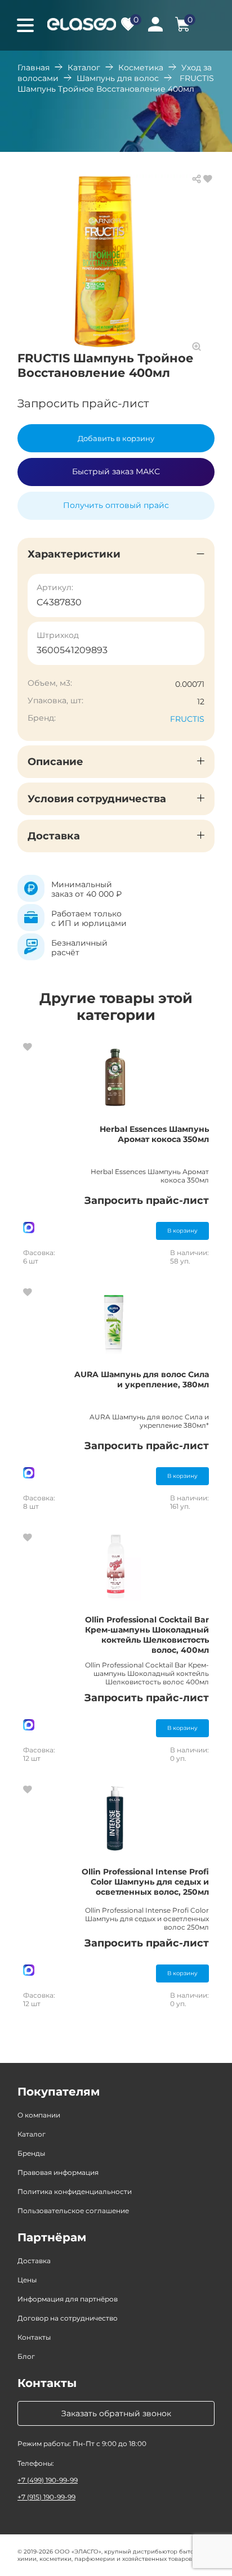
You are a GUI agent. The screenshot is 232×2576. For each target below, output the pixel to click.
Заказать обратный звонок (116, 2413)
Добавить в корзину (116, 438)
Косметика (141, 68)
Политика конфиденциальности (75, 2191)
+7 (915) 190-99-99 (46, 2497)
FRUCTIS (187, 719)
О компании (39, 2115)
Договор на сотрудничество (68, 2318)
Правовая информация (58, 2172)
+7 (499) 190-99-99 (48, 2480)
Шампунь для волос (118, 78)
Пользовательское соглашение (73, 2211)
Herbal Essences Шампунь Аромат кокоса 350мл (154, 1134)
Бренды (31, 2153)
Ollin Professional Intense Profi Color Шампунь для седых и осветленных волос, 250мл (145, 1882)
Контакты (34, 2337)
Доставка (34, 2261)
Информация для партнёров (68, 2299)
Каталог (84, 68)
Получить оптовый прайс (116, 505)
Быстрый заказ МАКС (116, 471)
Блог (26, 2356)
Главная (34, 68)
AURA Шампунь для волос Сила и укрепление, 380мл (142, 1379)
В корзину (182, 1231)
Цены (27, 2280)
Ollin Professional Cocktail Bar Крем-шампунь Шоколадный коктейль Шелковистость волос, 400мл (147, 1635)
